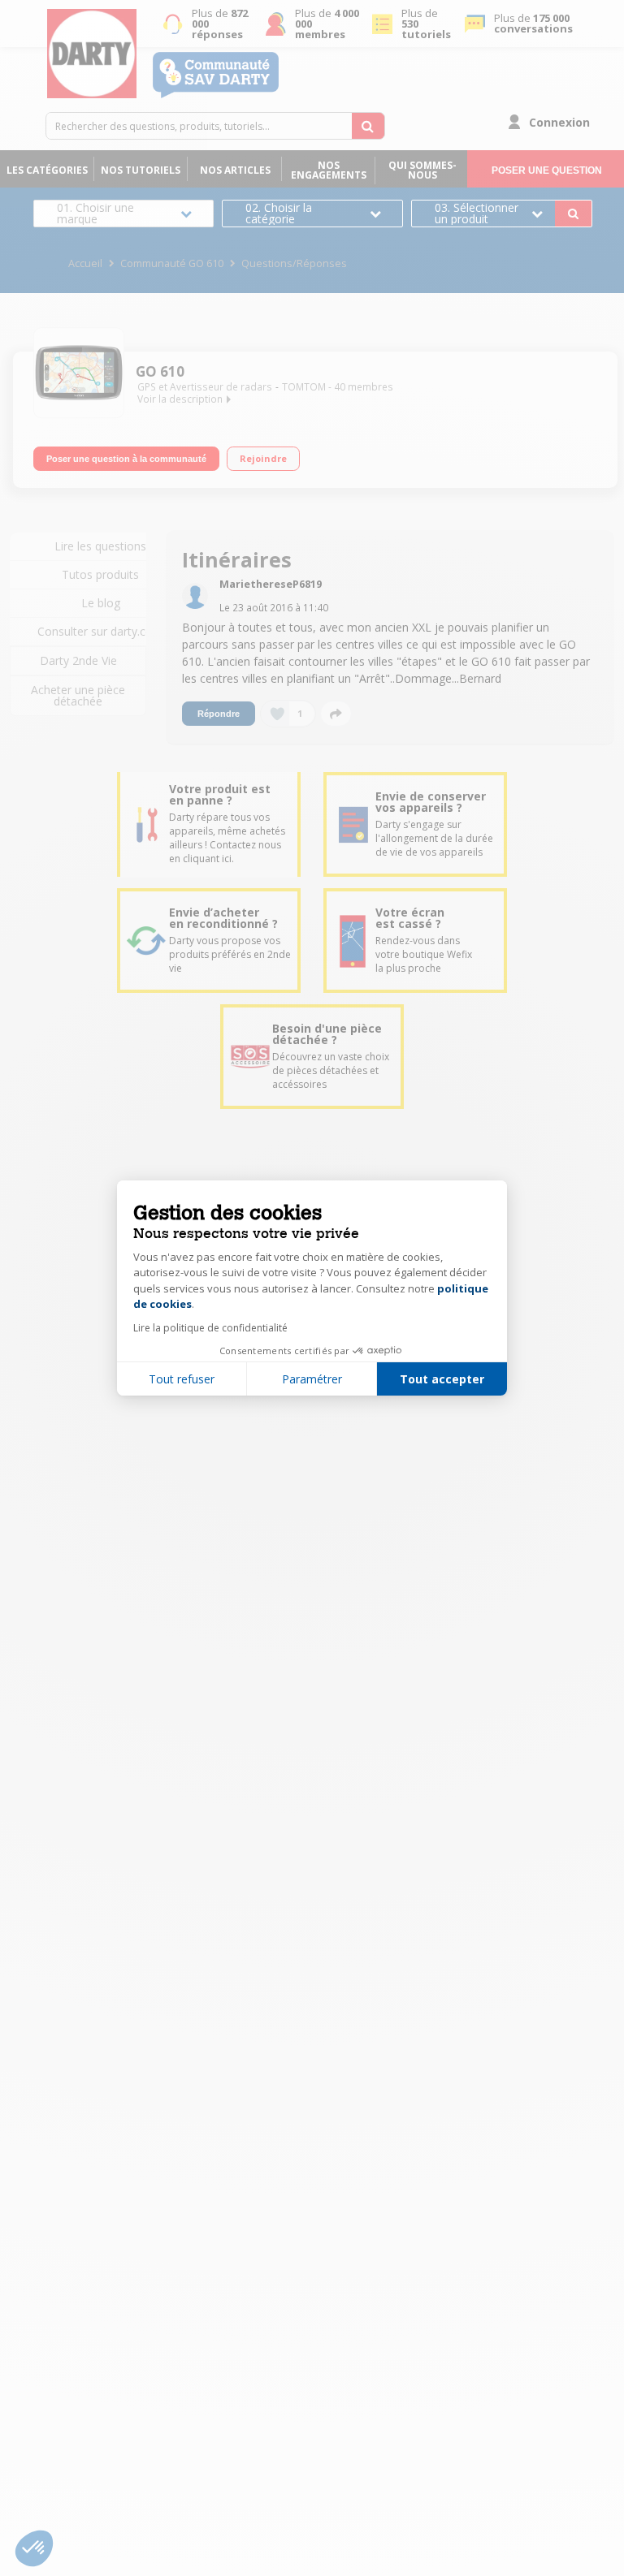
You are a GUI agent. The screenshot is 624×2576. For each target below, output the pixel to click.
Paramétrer (312, 1379)
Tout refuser (182, 1379)
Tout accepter (442, 1379)
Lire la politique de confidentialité (210, 1328)
